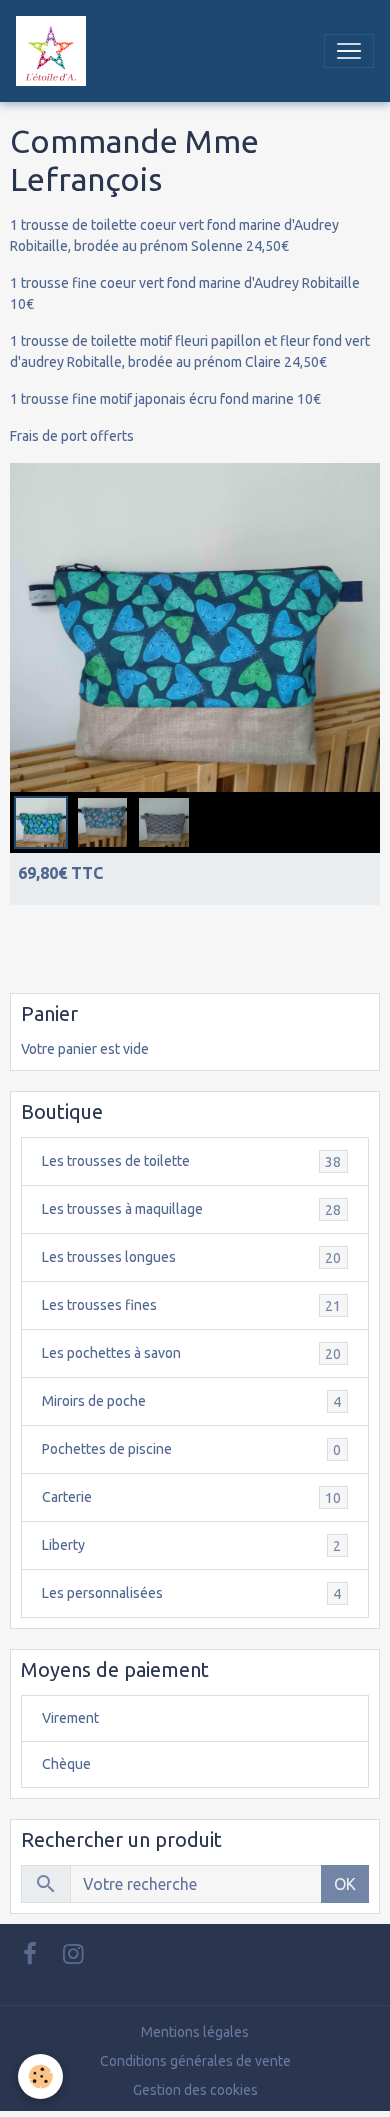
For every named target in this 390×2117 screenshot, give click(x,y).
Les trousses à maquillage (191, 1209)
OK (345, 1884)
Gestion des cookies (195, 2090)
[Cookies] (40, 2076)
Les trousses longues (191, 1257)
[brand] (55, 51)
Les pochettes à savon (191, 1353)
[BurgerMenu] (349, 51)
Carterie (191, 1497)
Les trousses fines (191, 1305)
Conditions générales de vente (195, 2061)
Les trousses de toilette (191, 1161)
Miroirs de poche (191, 1401)
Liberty (191, 1545)
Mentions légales (195, 2032)
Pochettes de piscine (191, 1449)
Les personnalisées (191, 1593)
